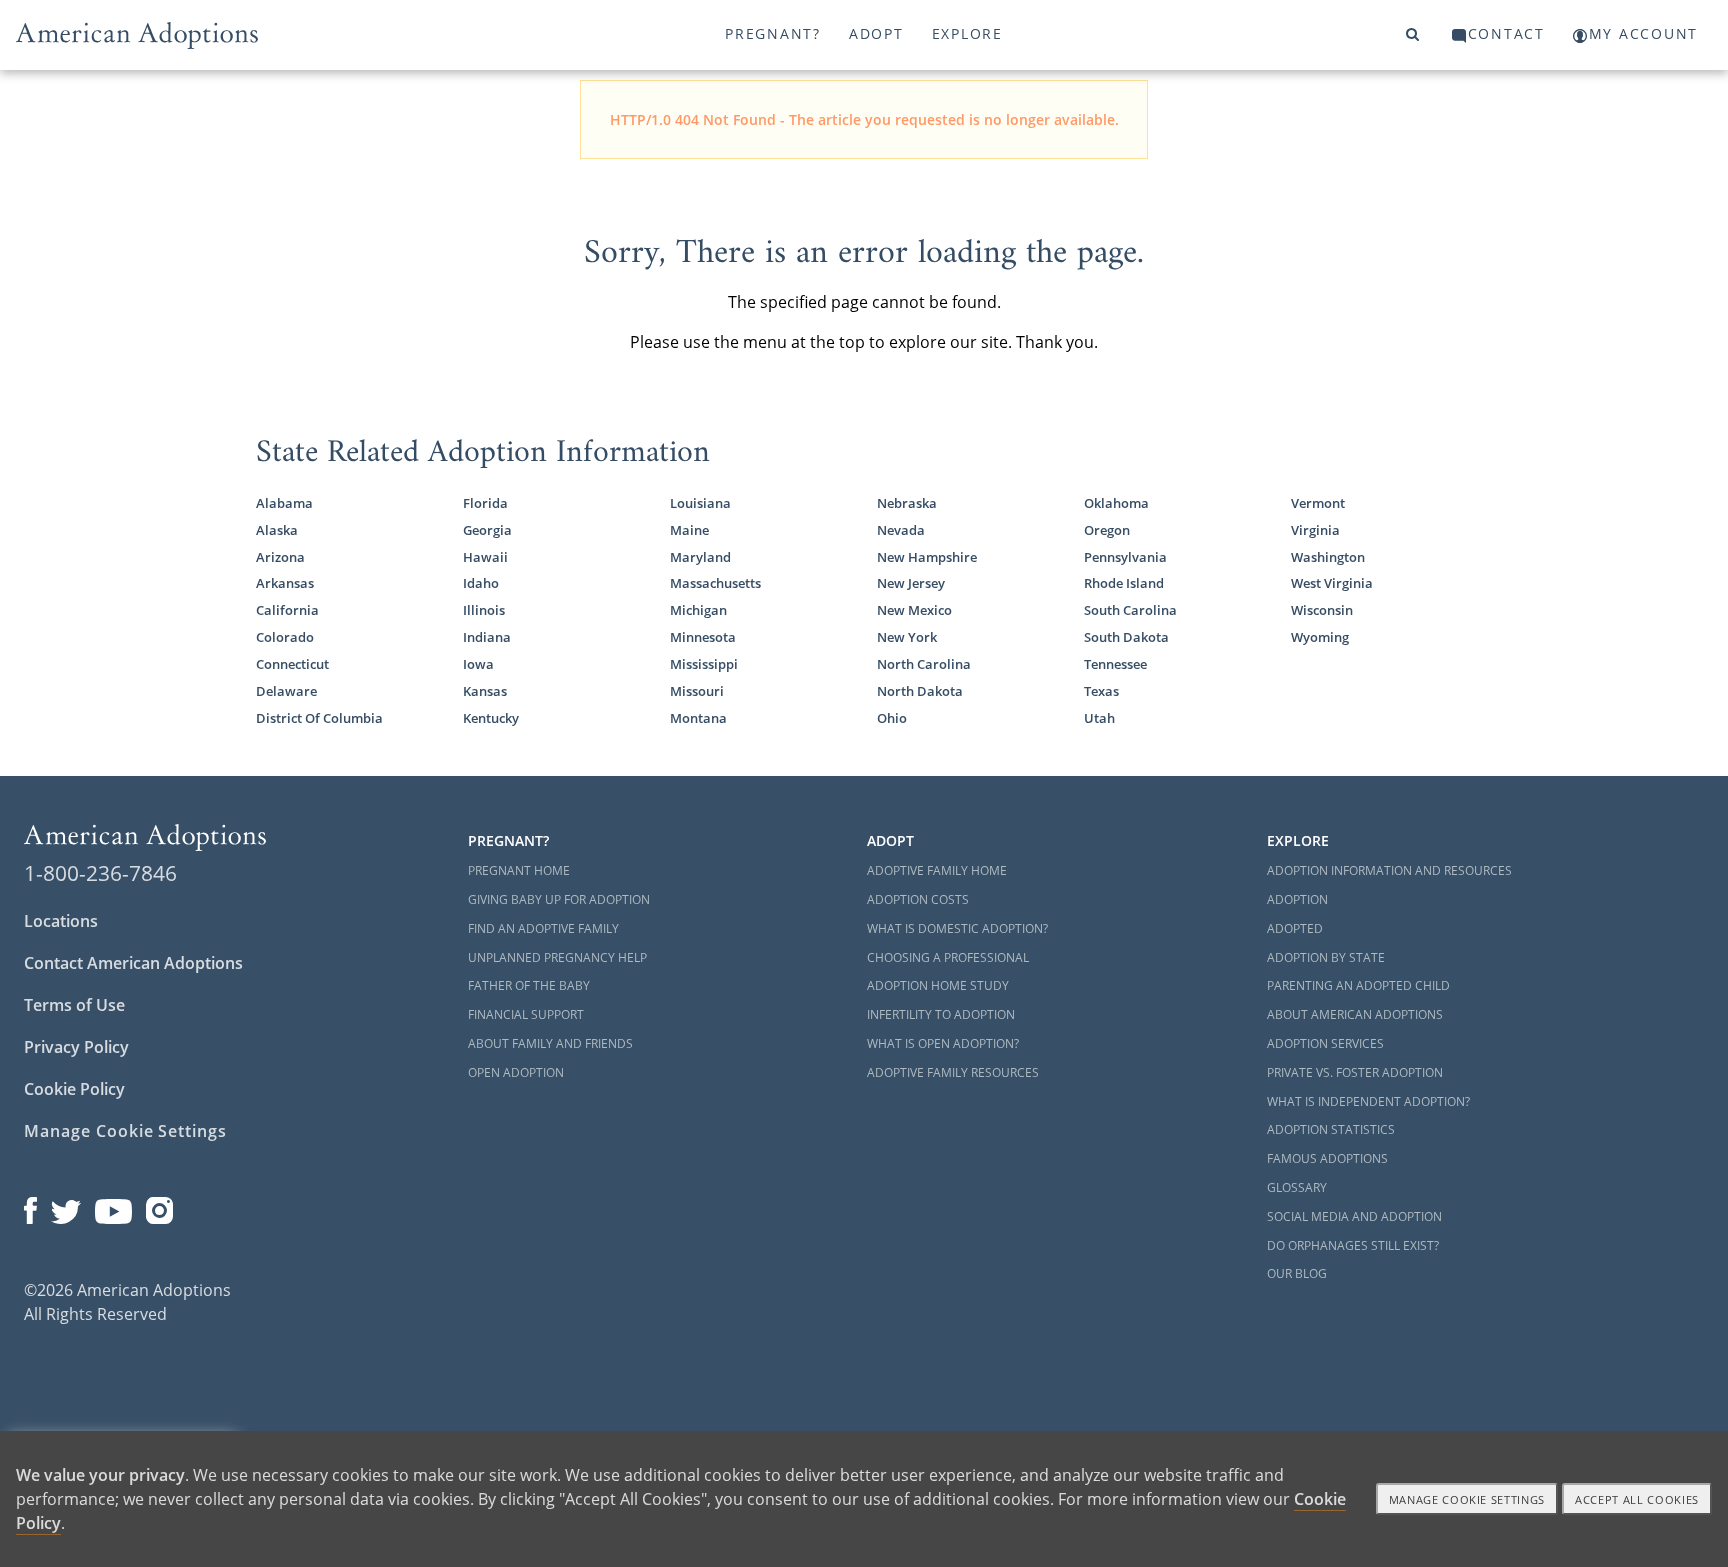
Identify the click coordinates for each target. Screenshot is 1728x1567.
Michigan (698, 610)
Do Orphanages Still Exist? (1353, 1245)
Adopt (876, 33)
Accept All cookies (1637, 1499)
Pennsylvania (1125, 557)
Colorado (285, 637)
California (287, 610)
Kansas (485, 691)
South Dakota (1126, 637)
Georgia (487, 530)
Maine (689, 530)
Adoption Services (1325, 1043)
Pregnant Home (519, 870)
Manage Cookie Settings (125, 1131)
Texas (1101, 691)
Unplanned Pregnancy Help (557, 957)
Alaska (277, 530)
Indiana (487, 637)
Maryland (700, 557)
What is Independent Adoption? (1368, 1101)
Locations (61, 921)
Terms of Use (74, 1005)
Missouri (697, 691)
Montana (698, 718)
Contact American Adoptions (133, 963)
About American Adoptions (1355, 1014)
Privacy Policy (76, 1047)
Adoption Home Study (938, 985)
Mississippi (704, 664)
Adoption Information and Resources (1389, 870)
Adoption (1297, 899)
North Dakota (920, 691)
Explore (967, 33)
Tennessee (1115, 664)
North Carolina (924, 664)
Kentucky (491, 718)
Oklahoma (1116, 503)
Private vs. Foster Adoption (1355, 1072)
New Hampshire (927, 557)
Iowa (478, 664)
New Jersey (911, 583)
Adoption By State (1326, 957)
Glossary (1297, 1187)
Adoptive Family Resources (953, 1072)
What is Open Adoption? (943, 1043)
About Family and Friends (550, 1043)
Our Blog (1297, 1273)
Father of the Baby (529, 985)
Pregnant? (773, 33)
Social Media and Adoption (1354, 1216)
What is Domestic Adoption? (957, 928)
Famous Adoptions (1327, 1158)
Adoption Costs (918, 899)
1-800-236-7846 (100, 873)
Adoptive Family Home (937, 870)
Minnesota (703, 637)
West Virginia (1332, 583)
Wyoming (1320, 637)
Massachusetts (715, 583)
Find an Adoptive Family (543, 928)
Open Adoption (516, 1072)
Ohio (892, 718)
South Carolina (1130, 610)
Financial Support (526, 1014)
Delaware (286, 691)
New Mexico (914, 610)
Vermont (1318, 503)
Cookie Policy (74, 1089)
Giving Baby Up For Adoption (559, 899)
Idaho (481, 583)
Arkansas (285, 583)
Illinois (484, 610)
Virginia (1315, 530)
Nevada (901, 530)
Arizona (280, 557)
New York (907, 637)
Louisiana (700, 503)
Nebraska (907, 503)
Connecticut (292, 664)
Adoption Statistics (1331, 1129)
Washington (1328, 557)
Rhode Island (1124, 583)
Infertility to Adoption (941, 1014)
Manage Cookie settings (1467, 1499)
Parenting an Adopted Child (1358, 985)
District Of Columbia (319, 718)
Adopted (1295, 928)
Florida (485, 503)
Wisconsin (1322, 610)
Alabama (284, 503)
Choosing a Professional (948, 957)
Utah (1099, 718)
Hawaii (485, 557)
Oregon (1107, 530)
